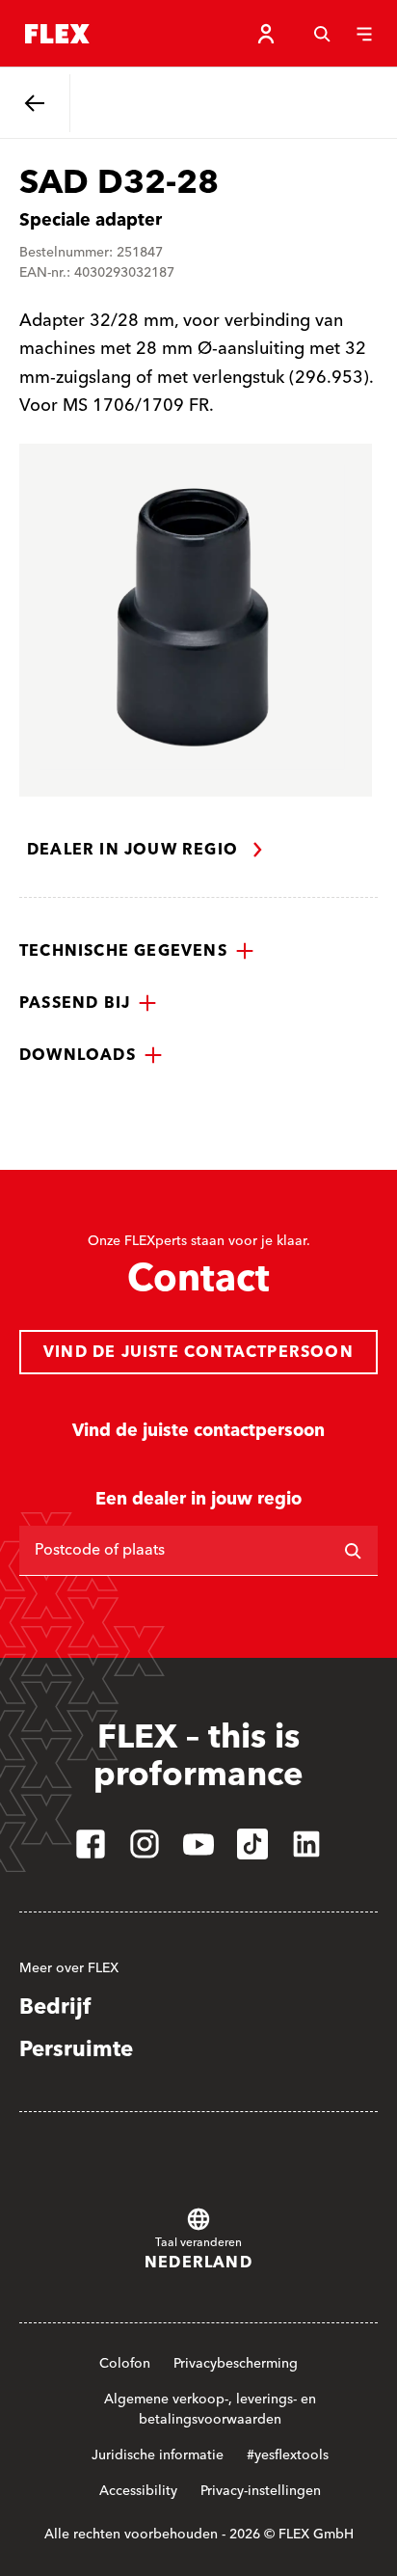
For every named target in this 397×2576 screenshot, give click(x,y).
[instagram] (145, 1844)
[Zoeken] (322, 34)
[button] (137, 951)
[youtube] (198, 1844)
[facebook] (91, 1844)
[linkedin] (306, 1844)
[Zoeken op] (353, 1551)
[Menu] (364, 34)
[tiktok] (252, 1844)
